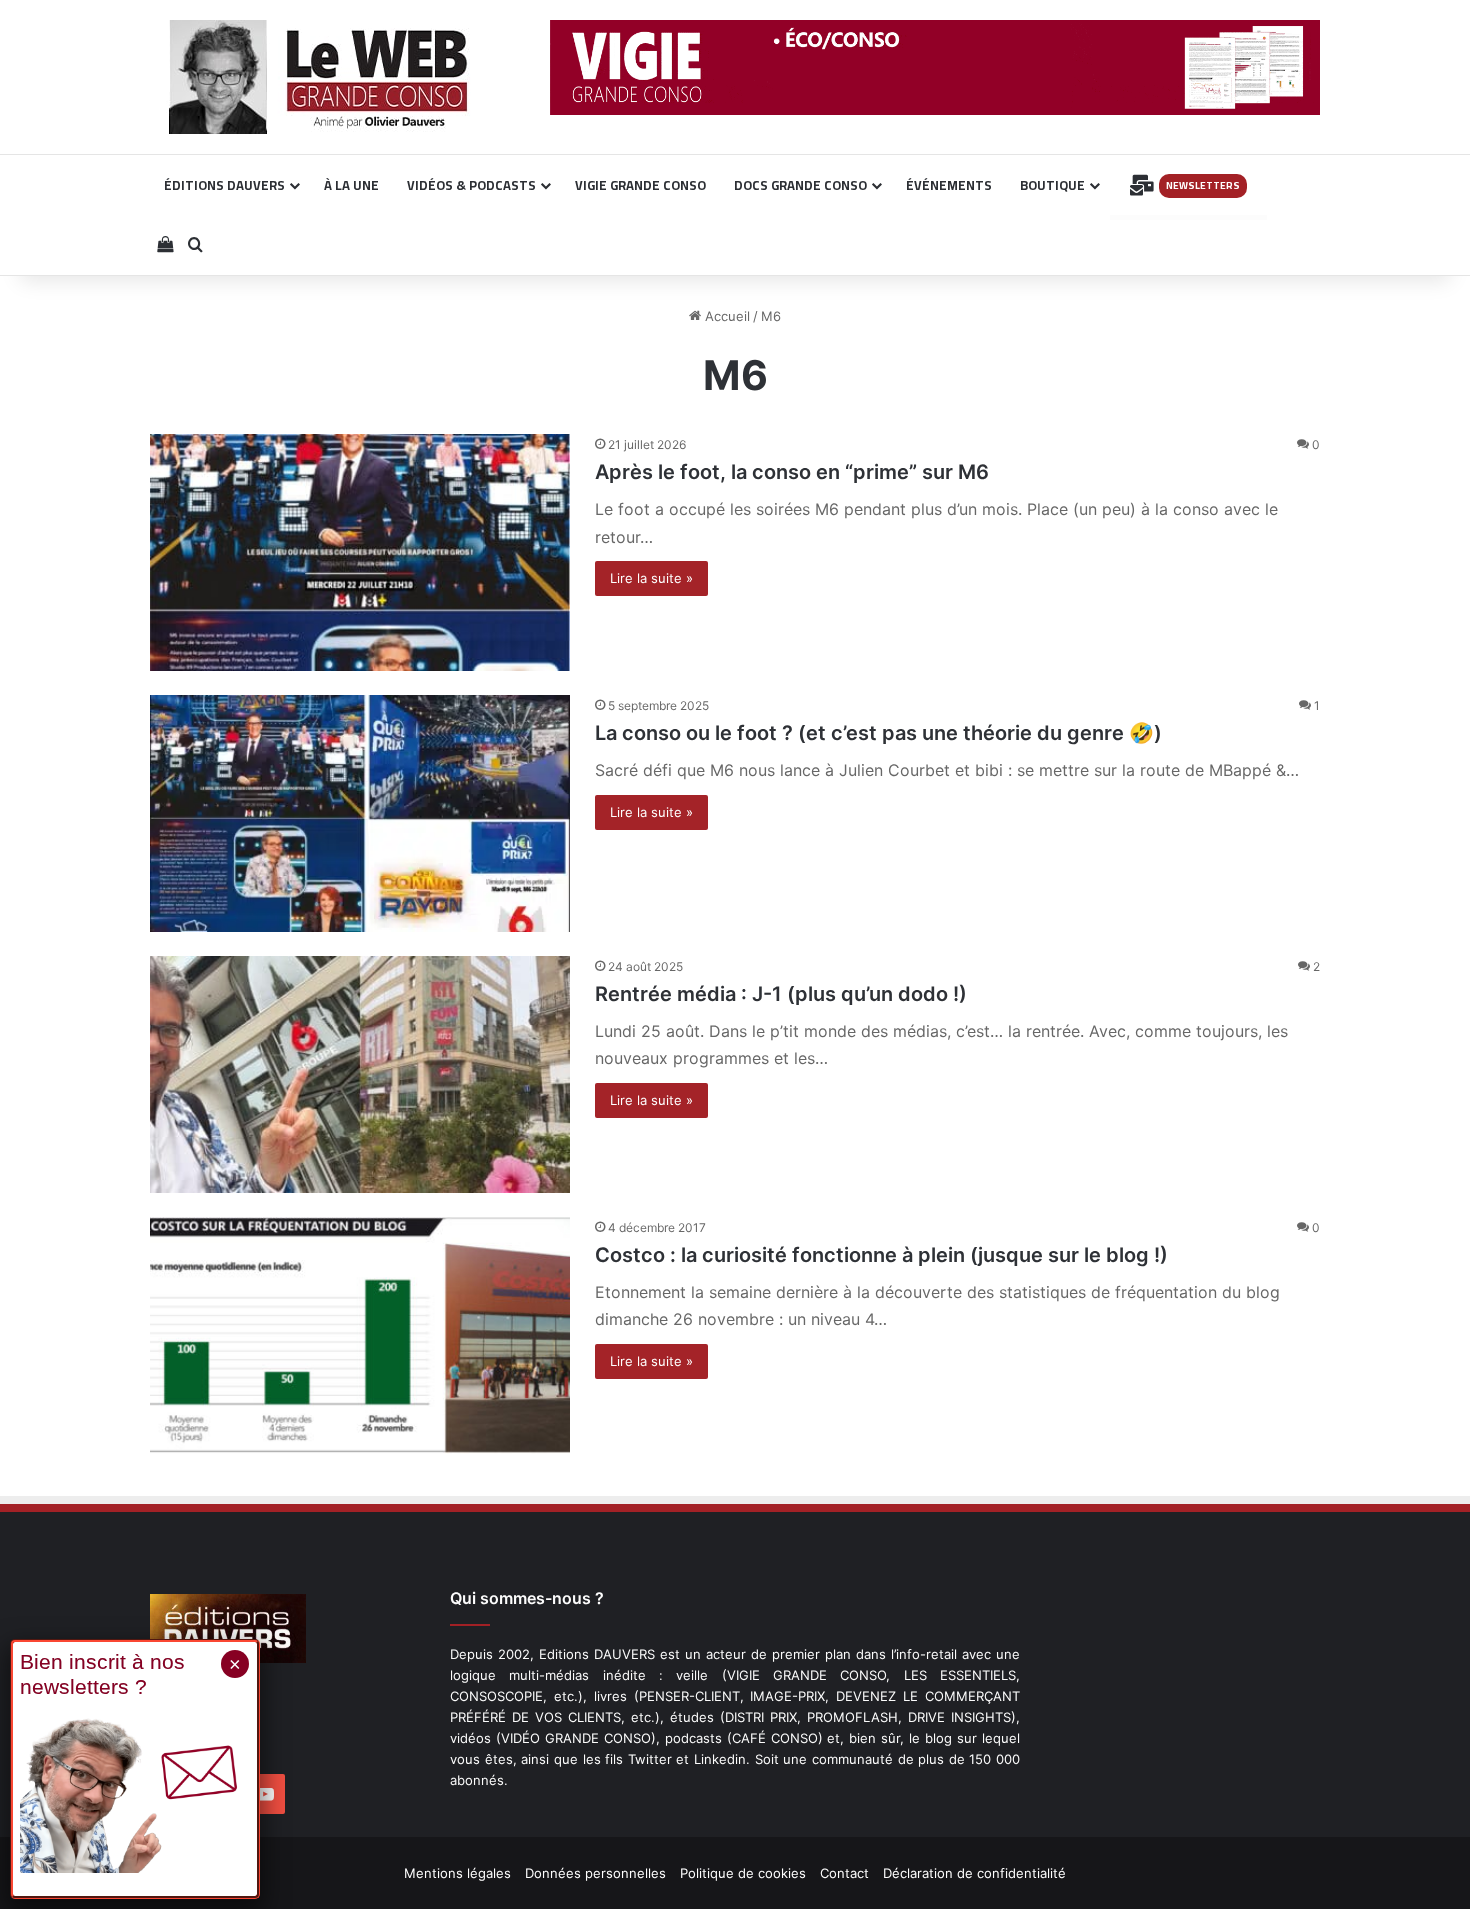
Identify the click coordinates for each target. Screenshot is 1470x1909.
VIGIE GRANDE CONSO (640, 185)
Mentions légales (457, 1873)
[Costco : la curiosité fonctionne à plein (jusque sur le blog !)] (360, 1335)
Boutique (1052, 185)
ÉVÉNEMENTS (949, 185)
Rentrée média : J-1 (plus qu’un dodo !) (781, 994)
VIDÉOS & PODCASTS (471, 185)
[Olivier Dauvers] (319, 77)
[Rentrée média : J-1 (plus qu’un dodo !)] (360, 1074)
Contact (844, 1873)
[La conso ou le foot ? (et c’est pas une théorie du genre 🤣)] (360, 813)
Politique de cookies (743, 1873)
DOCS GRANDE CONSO (800, 185)
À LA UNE (351, 185)
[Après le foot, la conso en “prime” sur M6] (360, 552)
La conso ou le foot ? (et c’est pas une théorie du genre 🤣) (878, 733)
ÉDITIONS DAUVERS (224, 185)
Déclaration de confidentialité (974, 1873)
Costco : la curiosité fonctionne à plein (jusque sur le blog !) (881, 1255)
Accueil (725, 316)
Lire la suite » (651, 578)
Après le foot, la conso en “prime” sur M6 (792, 472)
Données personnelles (595, 1873)
